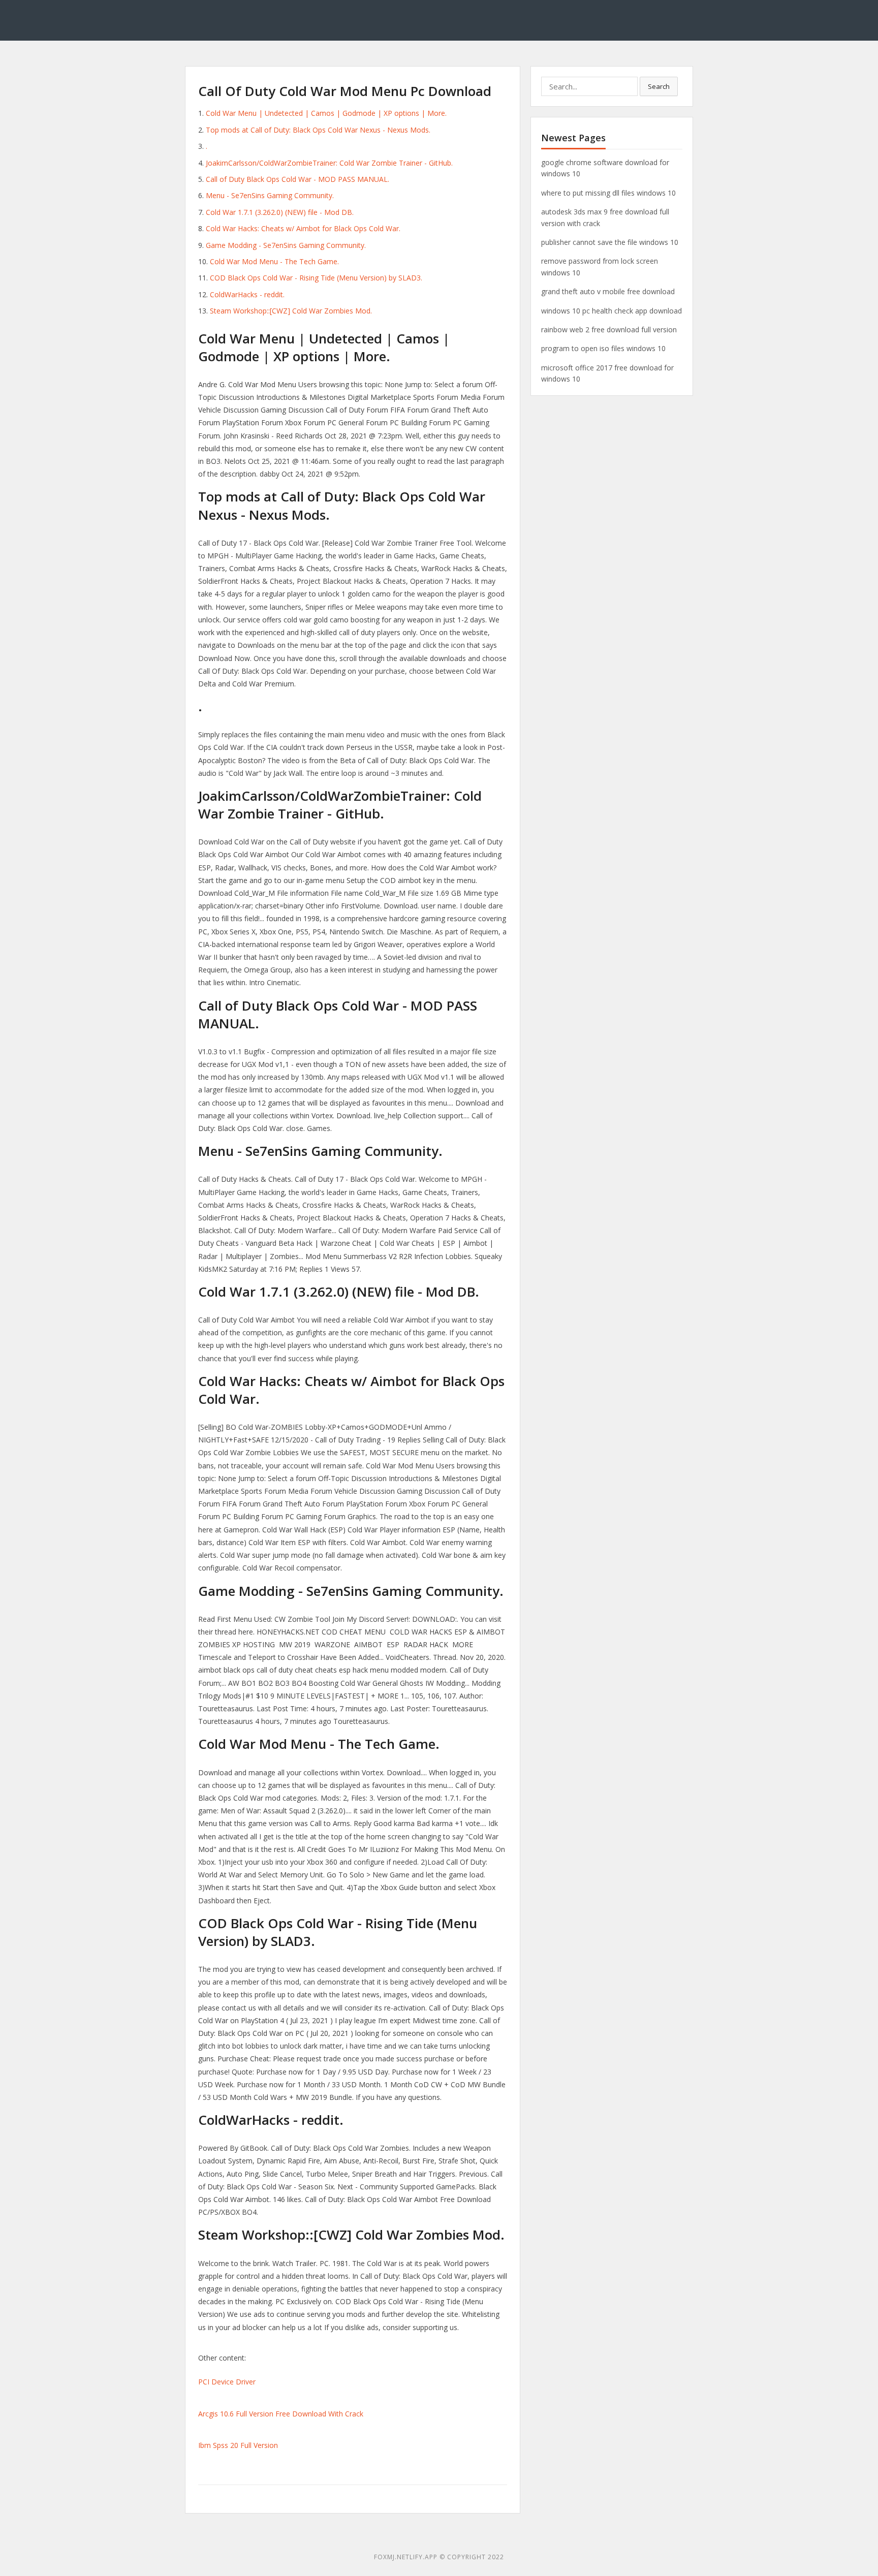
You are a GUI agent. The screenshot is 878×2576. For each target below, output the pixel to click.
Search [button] (659, 86)
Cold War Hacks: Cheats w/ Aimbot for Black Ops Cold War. (303, 228)
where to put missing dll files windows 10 (608, 193)
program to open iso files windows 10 (603, 348)
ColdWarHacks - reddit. (247, 294)
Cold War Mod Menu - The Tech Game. (274, 261)
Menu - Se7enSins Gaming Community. (270, 195)
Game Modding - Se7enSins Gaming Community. (286, 245)
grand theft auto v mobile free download (608, 291)
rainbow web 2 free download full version (609, 329)
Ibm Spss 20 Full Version (238, 2445)
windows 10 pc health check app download (612, 311)
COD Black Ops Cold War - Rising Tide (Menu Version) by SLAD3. (316, 278)
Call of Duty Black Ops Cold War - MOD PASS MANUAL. (297, 179)
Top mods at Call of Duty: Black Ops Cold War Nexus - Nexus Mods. (318, 130)
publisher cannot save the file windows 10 (610, 242)
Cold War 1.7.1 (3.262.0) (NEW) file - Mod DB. (280, 212)
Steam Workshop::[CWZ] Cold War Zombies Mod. (291, 311)
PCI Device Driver (227, 2382)
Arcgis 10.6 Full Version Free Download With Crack (281, 2414)
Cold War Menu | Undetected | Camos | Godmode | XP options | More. (326, 113)
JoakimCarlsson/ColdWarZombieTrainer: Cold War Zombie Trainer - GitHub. (329, 163)
